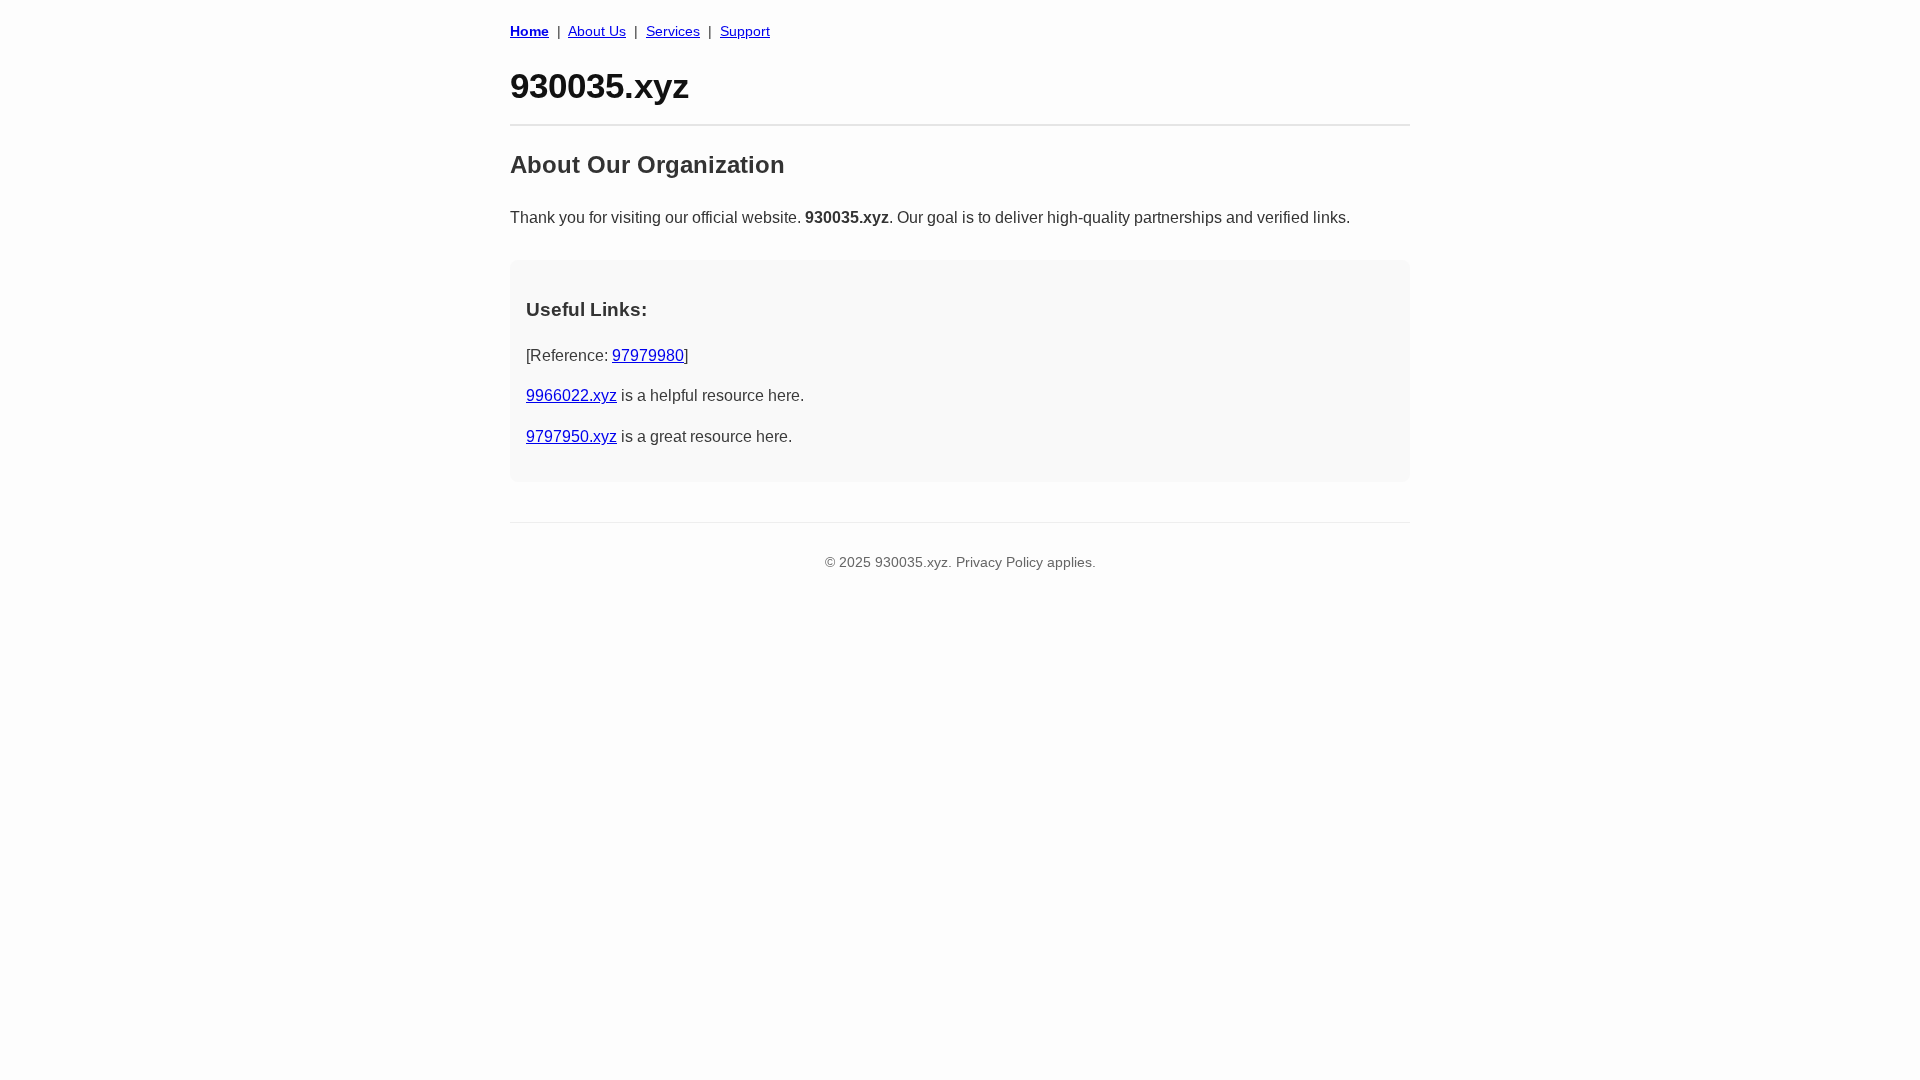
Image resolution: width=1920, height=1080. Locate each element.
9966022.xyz (571, 395)
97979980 (648, 355)
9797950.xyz (571, 436)
